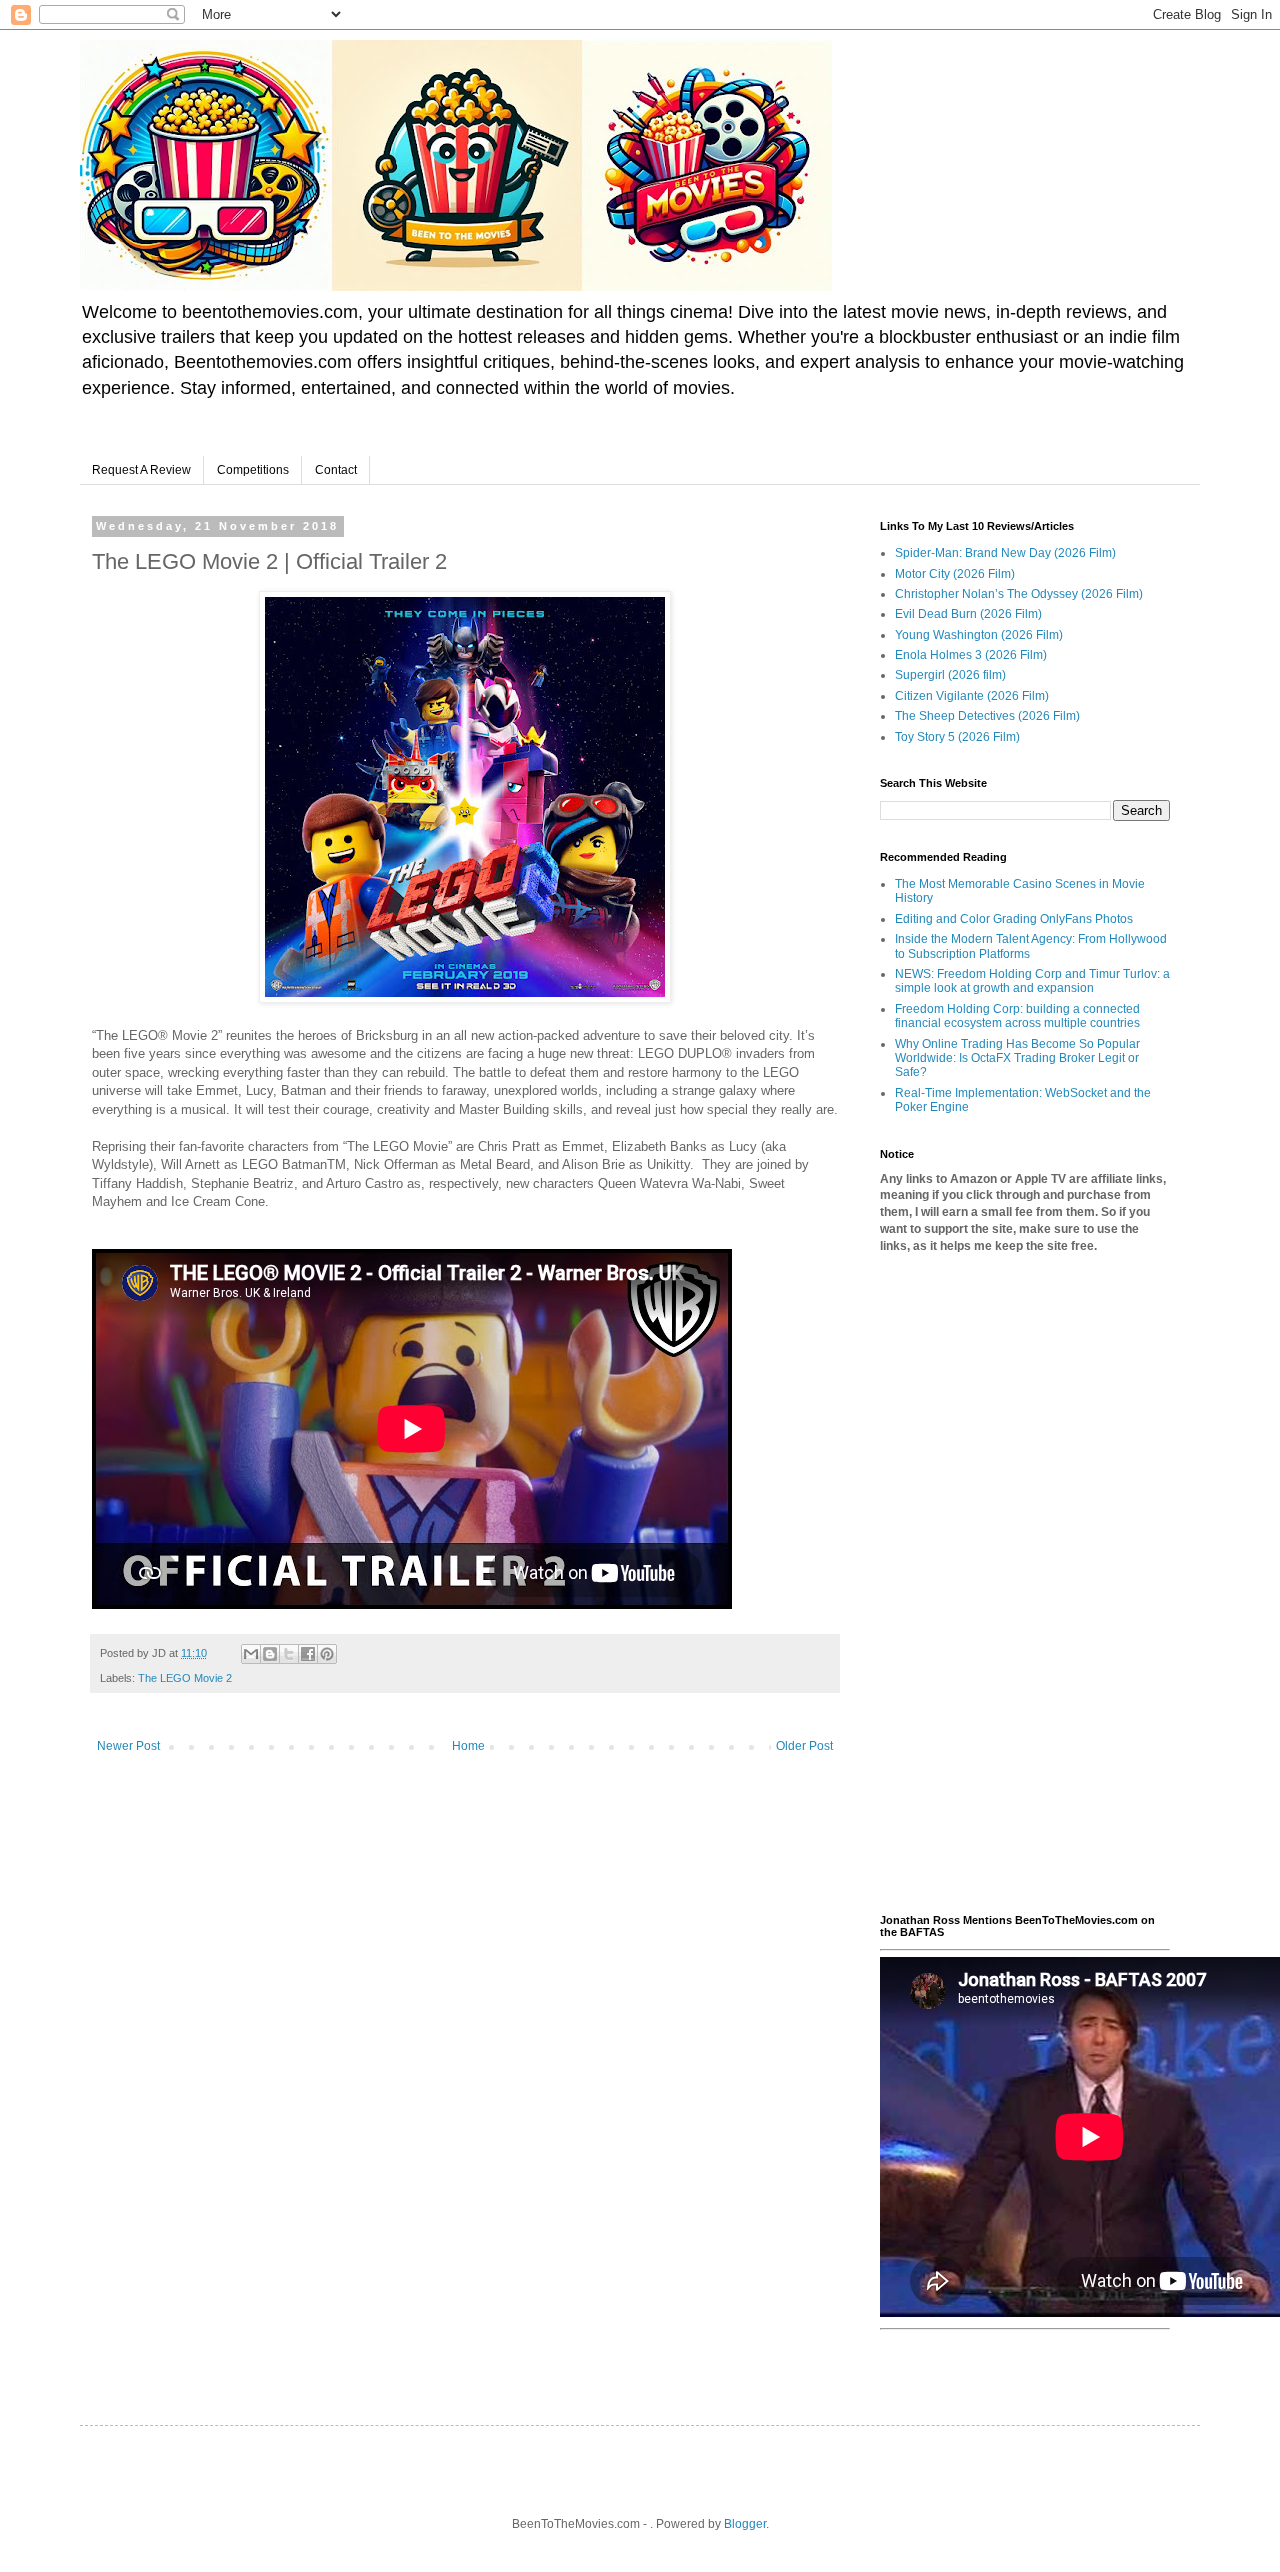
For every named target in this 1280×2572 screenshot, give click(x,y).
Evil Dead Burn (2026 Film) (968, 614)
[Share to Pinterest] (327, 1654)
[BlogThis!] (270, 1654)
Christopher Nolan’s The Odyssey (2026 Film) (1019, 594)
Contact (336, 470)
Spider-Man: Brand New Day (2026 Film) (1005, 553)
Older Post (804, 1746)
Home (468, 1746)
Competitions (253, 470)
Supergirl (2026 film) (950, 675)
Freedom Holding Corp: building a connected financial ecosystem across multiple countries (1017, 1016)
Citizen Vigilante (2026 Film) (972, 696)
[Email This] (251, 1654)
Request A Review (141, 470)
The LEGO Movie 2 (185, 1678)
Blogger (745, 2524)
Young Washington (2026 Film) (979, 635)
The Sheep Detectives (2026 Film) (987, 716)
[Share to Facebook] (308, 1654)
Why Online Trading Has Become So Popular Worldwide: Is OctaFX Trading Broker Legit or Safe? (1017, 1058)
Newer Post (128, 1746)
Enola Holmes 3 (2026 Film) (971, 655)
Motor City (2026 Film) (955, 574)
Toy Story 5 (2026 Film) (957, 737)
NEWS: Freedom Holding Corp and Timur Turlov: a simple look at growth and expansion (1032, 981)
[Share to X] (289, 1654)
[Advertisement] (1025, 1584)
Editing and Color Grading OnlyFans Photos (1014, 919)
